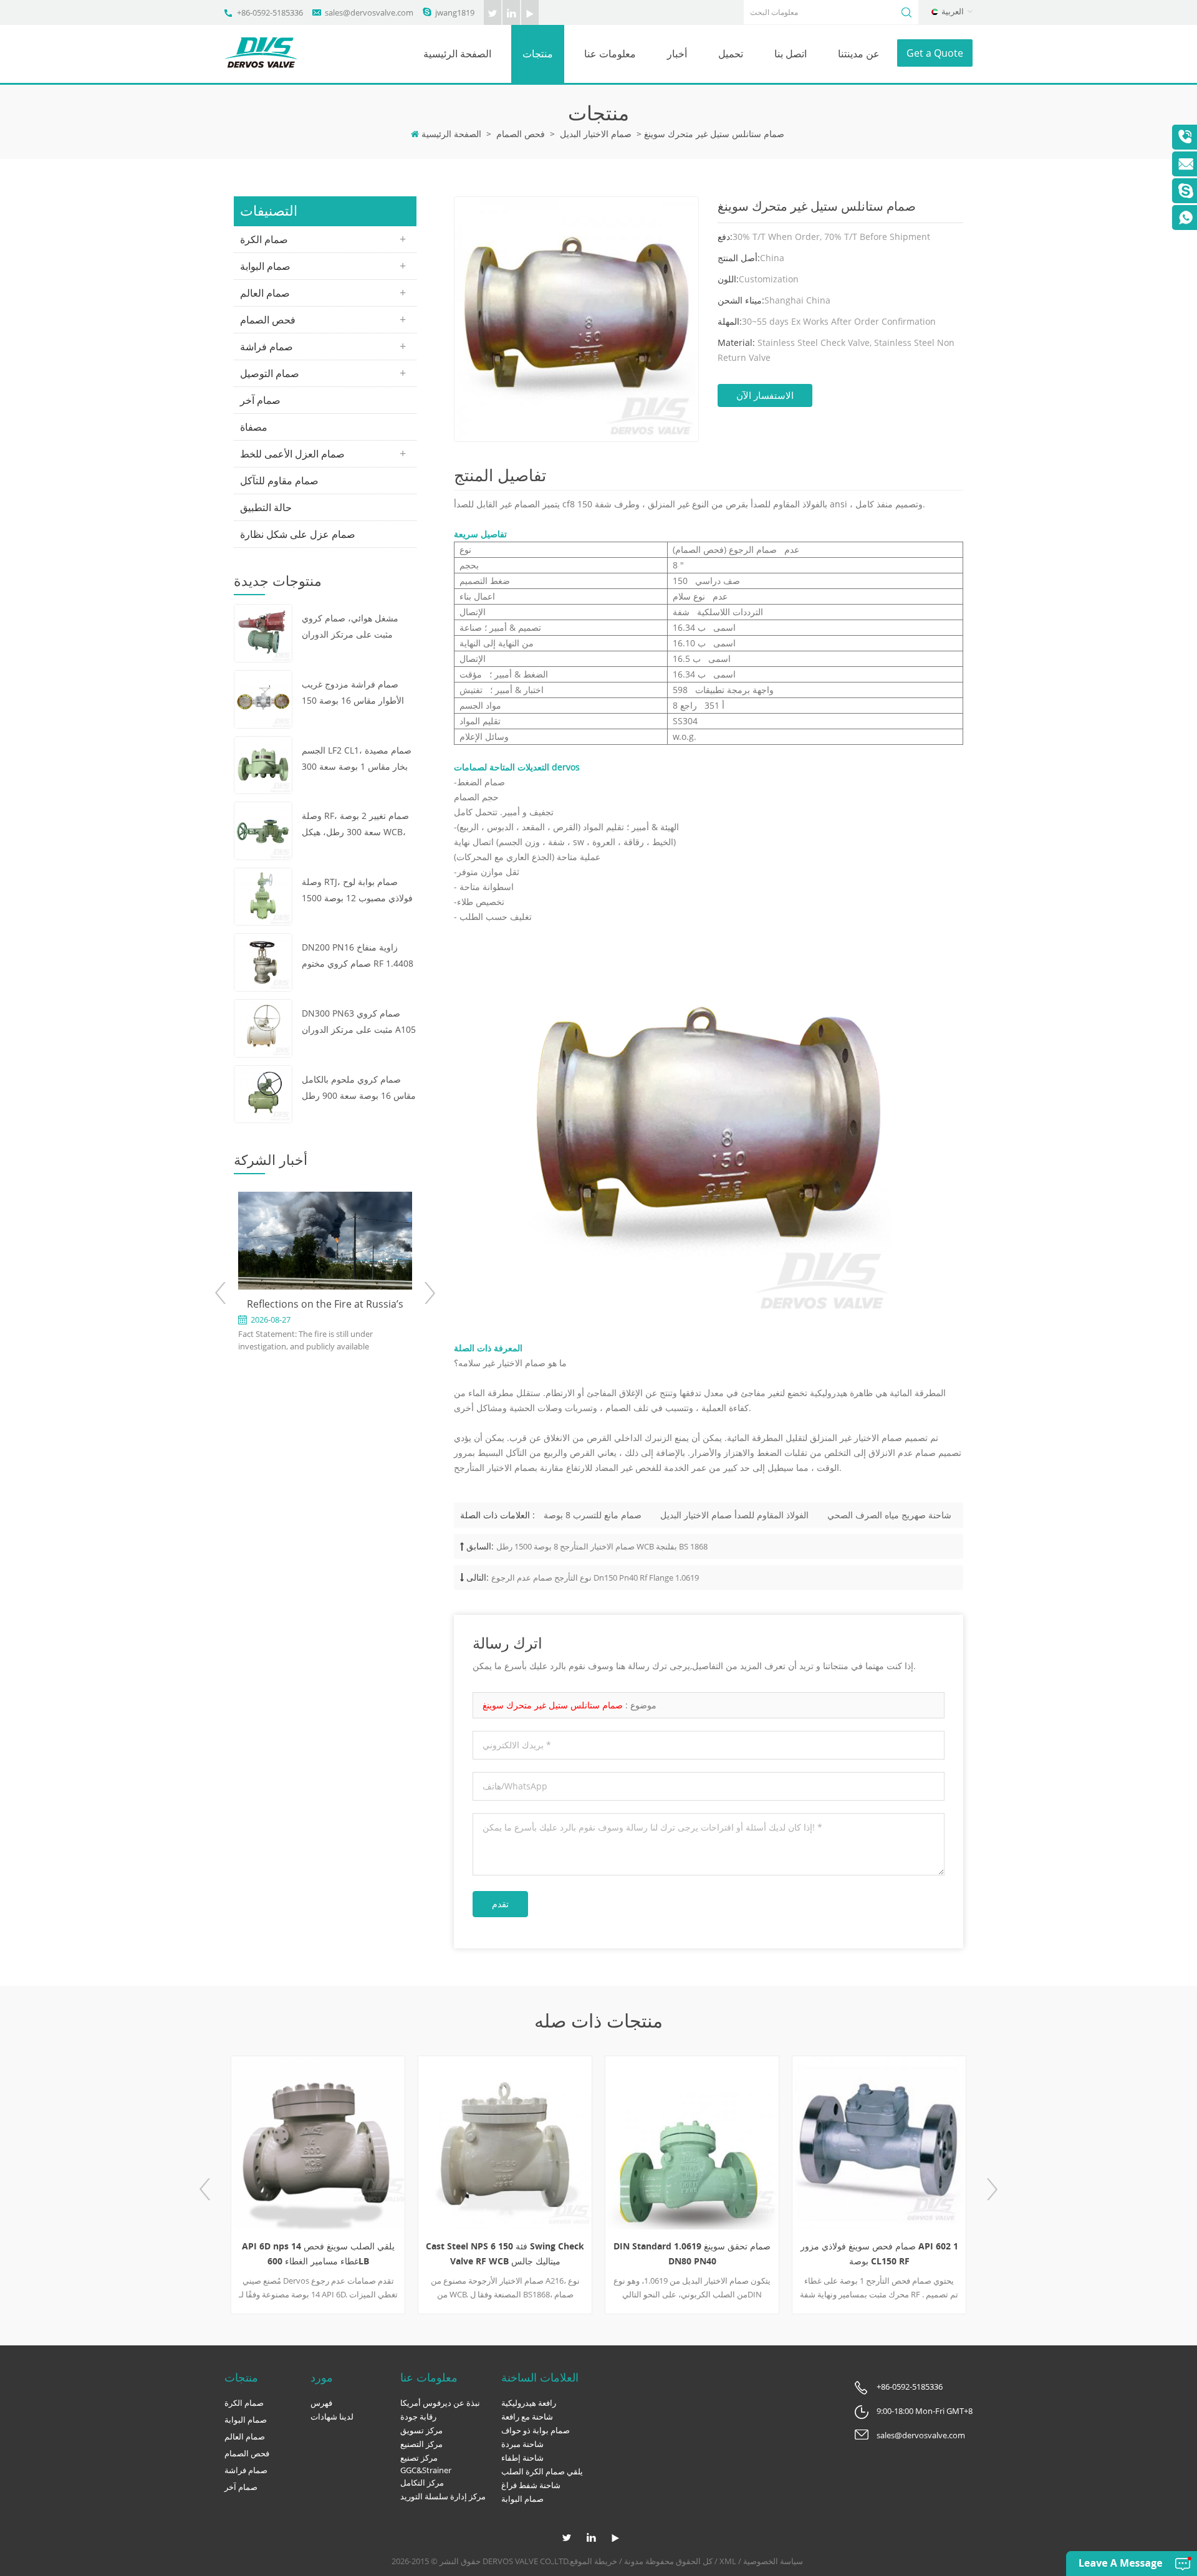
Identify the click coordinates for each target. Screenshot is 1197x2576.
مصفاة (254, 427)
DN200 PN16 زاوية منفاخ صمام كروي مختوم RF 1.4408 (358, 955)
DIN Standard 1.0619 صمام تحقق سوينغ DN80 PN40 (692, 2253)
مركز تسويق (421, 2430)
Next (429, 1293)
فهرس (321, 2403)
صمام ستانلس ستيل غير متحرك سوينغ (553, 1705)
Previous (221, 1293)
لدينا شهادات (332, 2416)
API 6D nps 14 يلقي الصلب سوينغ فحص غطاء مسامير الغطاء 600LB (318, 2253)
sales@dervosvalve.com (369, 12)
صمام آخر (260, 400)
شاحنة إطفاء (522, 2458)
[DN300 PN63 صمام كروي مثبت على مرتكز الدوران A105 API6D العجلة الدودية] (263, 1027)
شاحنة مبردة (522, 2444)
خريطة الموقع (594, 2561)
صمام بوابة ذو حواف (536, 2430)
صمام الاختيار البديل (596, 134)
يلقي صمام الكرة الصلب (542, 2471)
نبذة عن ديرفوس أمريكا (440, 2403)
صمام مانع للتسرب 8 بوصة (593, 1515)
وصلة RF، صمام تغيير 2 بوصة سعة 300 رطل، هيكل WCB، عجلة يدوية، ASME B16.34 (355, 825)
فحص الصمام (521, 134)
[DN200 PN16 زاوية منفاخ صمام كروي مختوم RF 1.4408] (263, 961)
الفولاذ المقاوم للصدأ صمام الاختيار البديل (734, 1515)
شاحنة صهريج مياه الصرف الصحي (889, 1515)
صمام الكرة (264, 239)
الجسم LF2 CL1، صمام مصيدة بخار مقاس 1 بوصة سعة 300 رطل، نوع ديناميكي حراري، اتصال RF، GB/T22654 (357, 759)
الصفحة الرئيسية (457, 54)
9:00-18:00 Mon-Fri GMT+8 (925, 2411)
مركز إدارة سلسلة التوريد (443, 2496)
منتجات (538, 54)
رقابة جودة (418, 2416)
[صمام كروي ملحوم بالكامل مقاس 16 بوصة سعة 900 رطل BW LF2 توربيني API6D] (263, 1093)
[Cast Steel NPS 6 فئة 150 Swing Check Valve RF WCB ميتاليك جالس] (505, 2143)
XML (728, 2561)
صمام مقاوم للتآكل (279, 481)
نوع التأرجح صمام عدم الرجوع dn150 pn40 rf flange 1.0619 (595, 1578)
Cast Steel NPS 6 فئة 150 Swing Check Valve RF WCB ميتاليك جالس (505, 2253)
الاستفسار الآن (765, 395)
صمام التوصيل (270, 373)
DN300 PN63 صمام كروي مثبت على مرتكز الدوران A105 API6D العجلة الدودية (359, 1022)
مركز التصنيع (421, 2444)
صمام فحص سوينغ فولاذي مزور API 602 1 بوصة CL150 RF (879, 2253)
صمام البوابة (265, 266)
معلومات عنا (610, 54)
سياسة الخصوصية (773, 2561)
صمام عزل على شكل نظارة (298, 534)
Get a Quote (935, 53)
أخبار (677, 54)
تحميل (731, 54)
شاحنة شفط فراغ (531, 2485)
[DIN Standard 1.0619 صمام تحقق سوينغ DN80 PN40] (692, 2143)
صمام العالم (265, 293)
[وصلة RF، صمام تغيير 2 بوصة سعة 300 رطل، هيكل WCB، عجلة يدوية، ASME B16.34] (263, 830)
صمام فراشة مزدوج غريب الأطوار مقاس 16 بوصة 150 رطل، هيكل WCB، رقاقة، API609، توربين (353, 693)
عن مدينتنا (859, 54)
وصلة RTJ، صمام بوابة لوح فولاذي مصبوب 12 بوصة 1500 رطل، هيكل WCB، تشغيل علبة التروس (358, 891)
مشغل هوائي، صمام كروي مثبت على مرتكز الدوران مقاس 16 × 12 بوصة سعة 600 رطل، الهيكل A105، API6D (358, 627)
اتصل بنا (791, 54)
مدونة (634, 2561)
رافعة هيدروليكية (529, 2403)
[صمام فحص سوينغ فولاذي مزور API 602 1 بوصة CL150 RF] (879, 2143)
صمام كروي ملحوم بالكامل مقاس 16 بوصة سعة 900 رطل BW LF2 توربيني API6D (359, 1089)
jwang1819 (455, 12)
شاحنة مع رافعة (527, 2416)
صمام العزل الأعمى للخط (292, 454)
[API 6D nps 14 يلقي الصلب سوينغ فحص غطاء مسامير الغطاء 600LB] (318, 2143)
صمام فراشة (267, 347)
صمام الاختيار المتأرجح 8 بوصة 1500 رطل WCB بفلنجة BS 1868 (602, 1546)
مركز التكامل (422, 2483)
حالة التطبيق (266, 507)
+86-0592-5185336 (270, 12)
